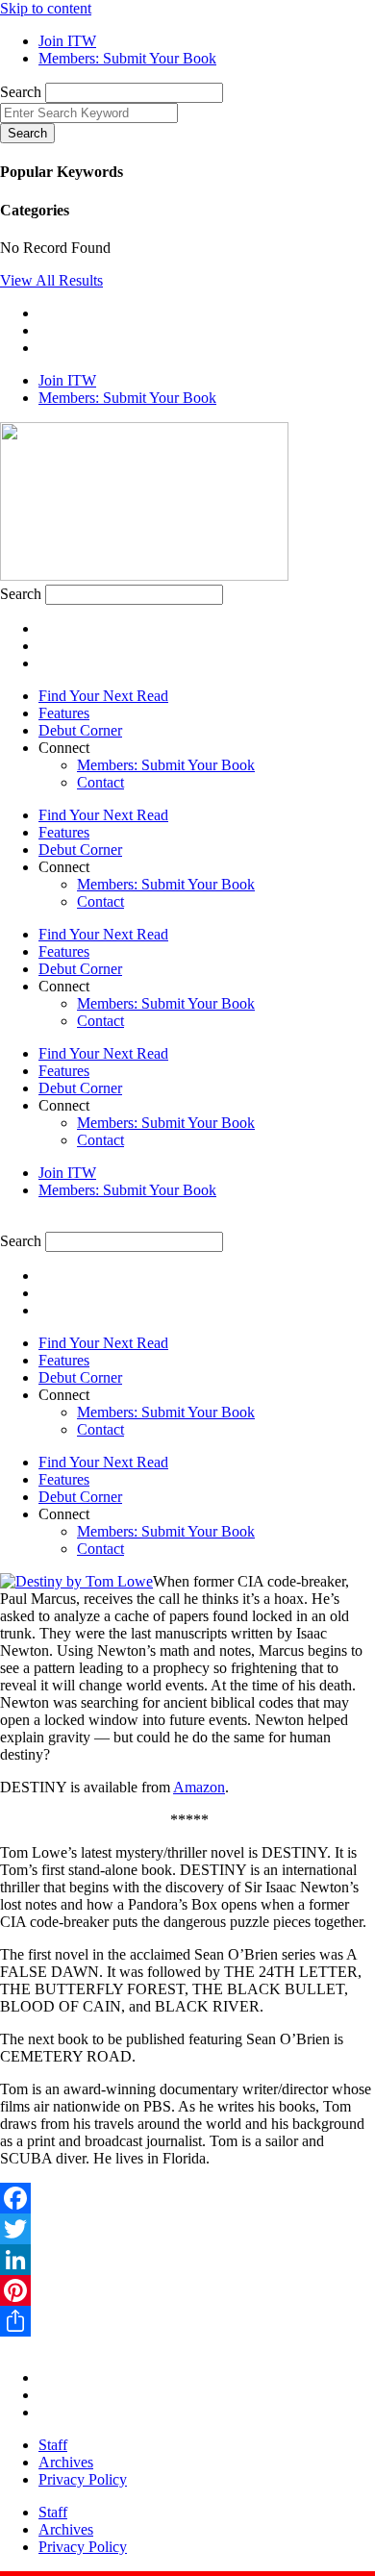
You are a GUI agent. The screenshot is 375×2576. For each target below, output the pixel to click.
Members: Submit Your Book (166, 765)
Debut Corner (80, 730)
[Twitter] (187, 2229)
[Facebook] (187, 2198)
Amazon (199, 1787)
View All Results (51, 280)
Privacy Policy (83, 2479)
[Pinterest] (187, 2290)
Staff (53, 2445)
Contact (100, 782)
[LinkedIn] (187, 2260)
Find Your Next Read (103, 696)
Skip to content (46, 8)
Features (64, 713)
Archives (66, 2462)
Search (21, 92)
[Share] (187, 2321)
